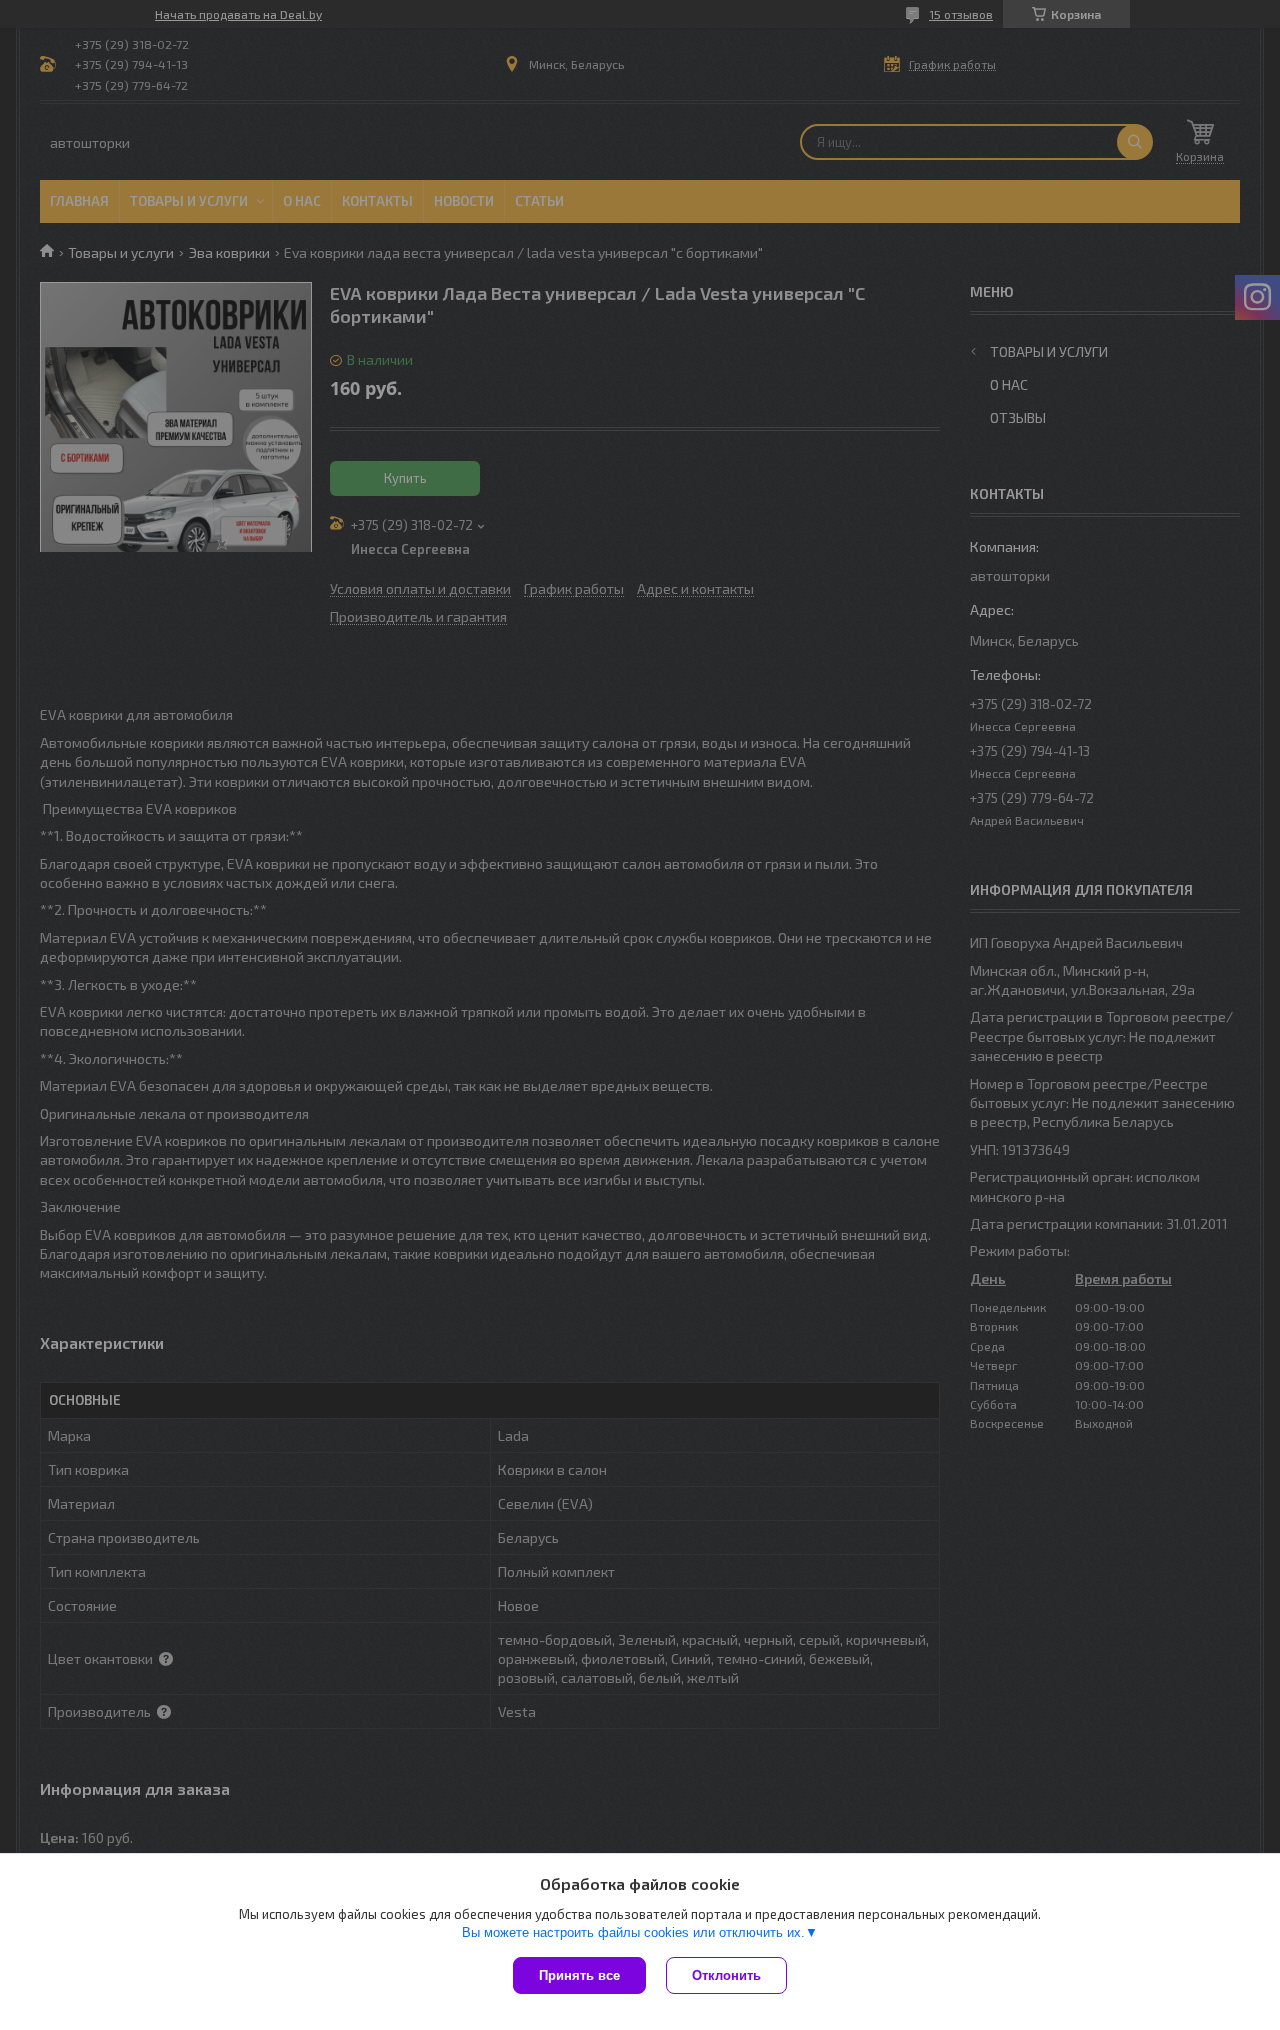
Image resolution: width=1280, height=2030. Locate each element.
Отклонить (726, 1975)
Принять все (579, 1975)
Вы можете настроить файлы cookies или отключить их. (633, 1932)
